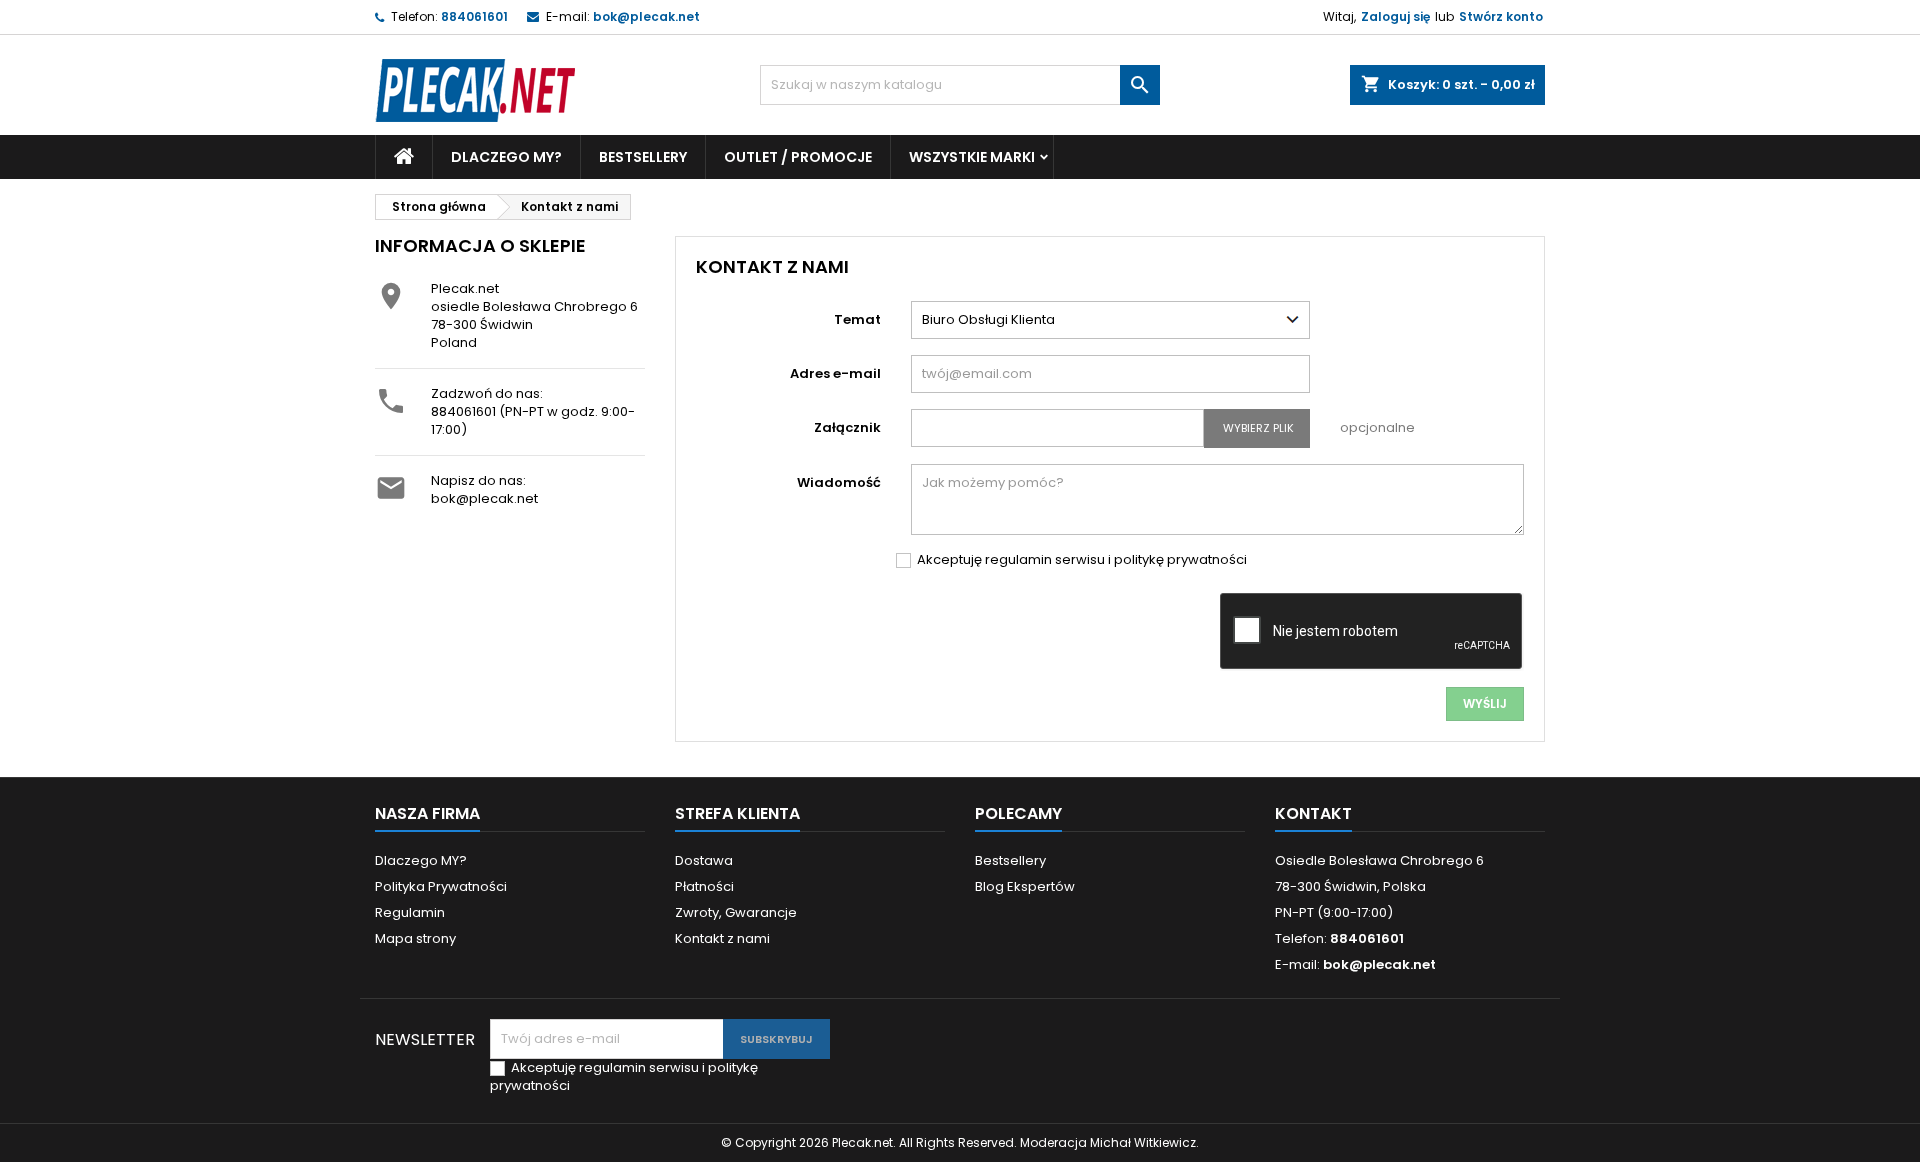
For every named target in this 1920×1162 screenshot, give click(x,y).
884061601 (474, 16)
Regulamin (410, 912)
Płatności (704, 886)
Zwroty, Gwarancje (736, 912)
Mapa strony (415, 938)
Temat (857, 319)
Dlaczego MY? (506, 157)
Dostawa (704, 860)
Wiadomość (839, 482)
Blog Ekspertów (1025, 886)
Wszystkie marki (972, 157)
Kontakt (1313, 813)
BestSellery (643, 157)
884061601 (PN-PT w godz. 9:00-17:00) (533, 420)
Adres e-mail (835, 373)
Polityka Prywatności (441, 886)
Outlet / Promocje (798, 157)
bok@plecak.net (646, 16)
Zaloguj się (1395, 16)
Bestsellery (1010, 860)
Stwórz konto (1501, 16)
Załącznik (847, 427)
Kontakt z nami (722, 938)
